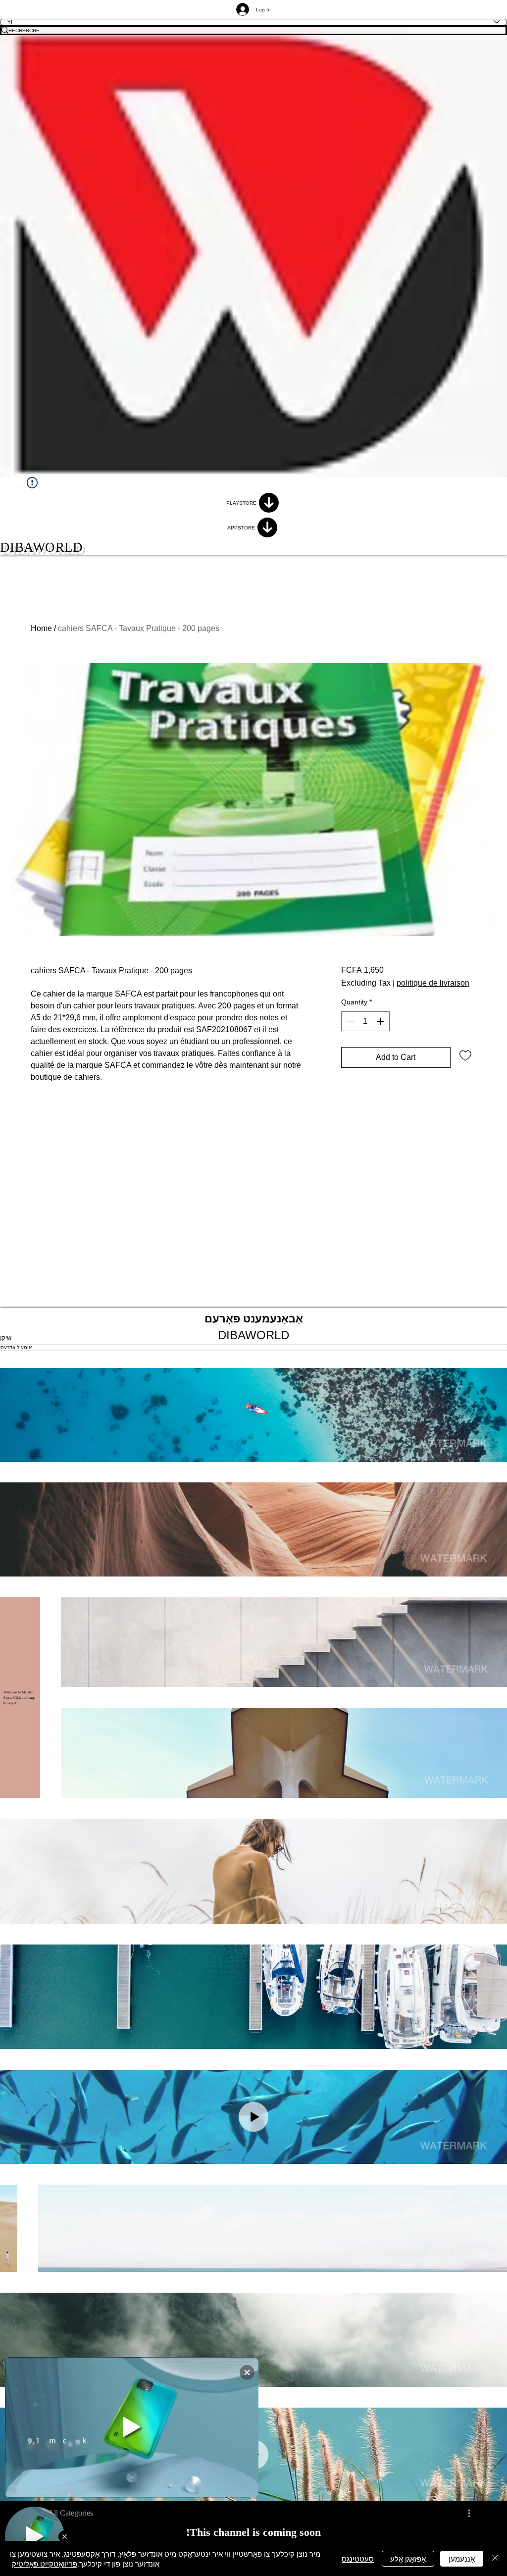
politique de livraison (433, 983)
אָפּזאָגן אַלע (408, 2558)
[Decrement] (350, 1021)
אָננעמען (462, 2558)
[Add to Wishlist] (465, 1055)
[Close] (495, 2558)
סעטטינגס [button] (358, 2558)
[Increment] (381, 1021)
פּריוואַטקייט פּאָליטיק (45, 2563)
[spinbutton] (365, 1021)
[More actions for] (464, 2513)
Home (41, 628)
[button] (253, 1415)
